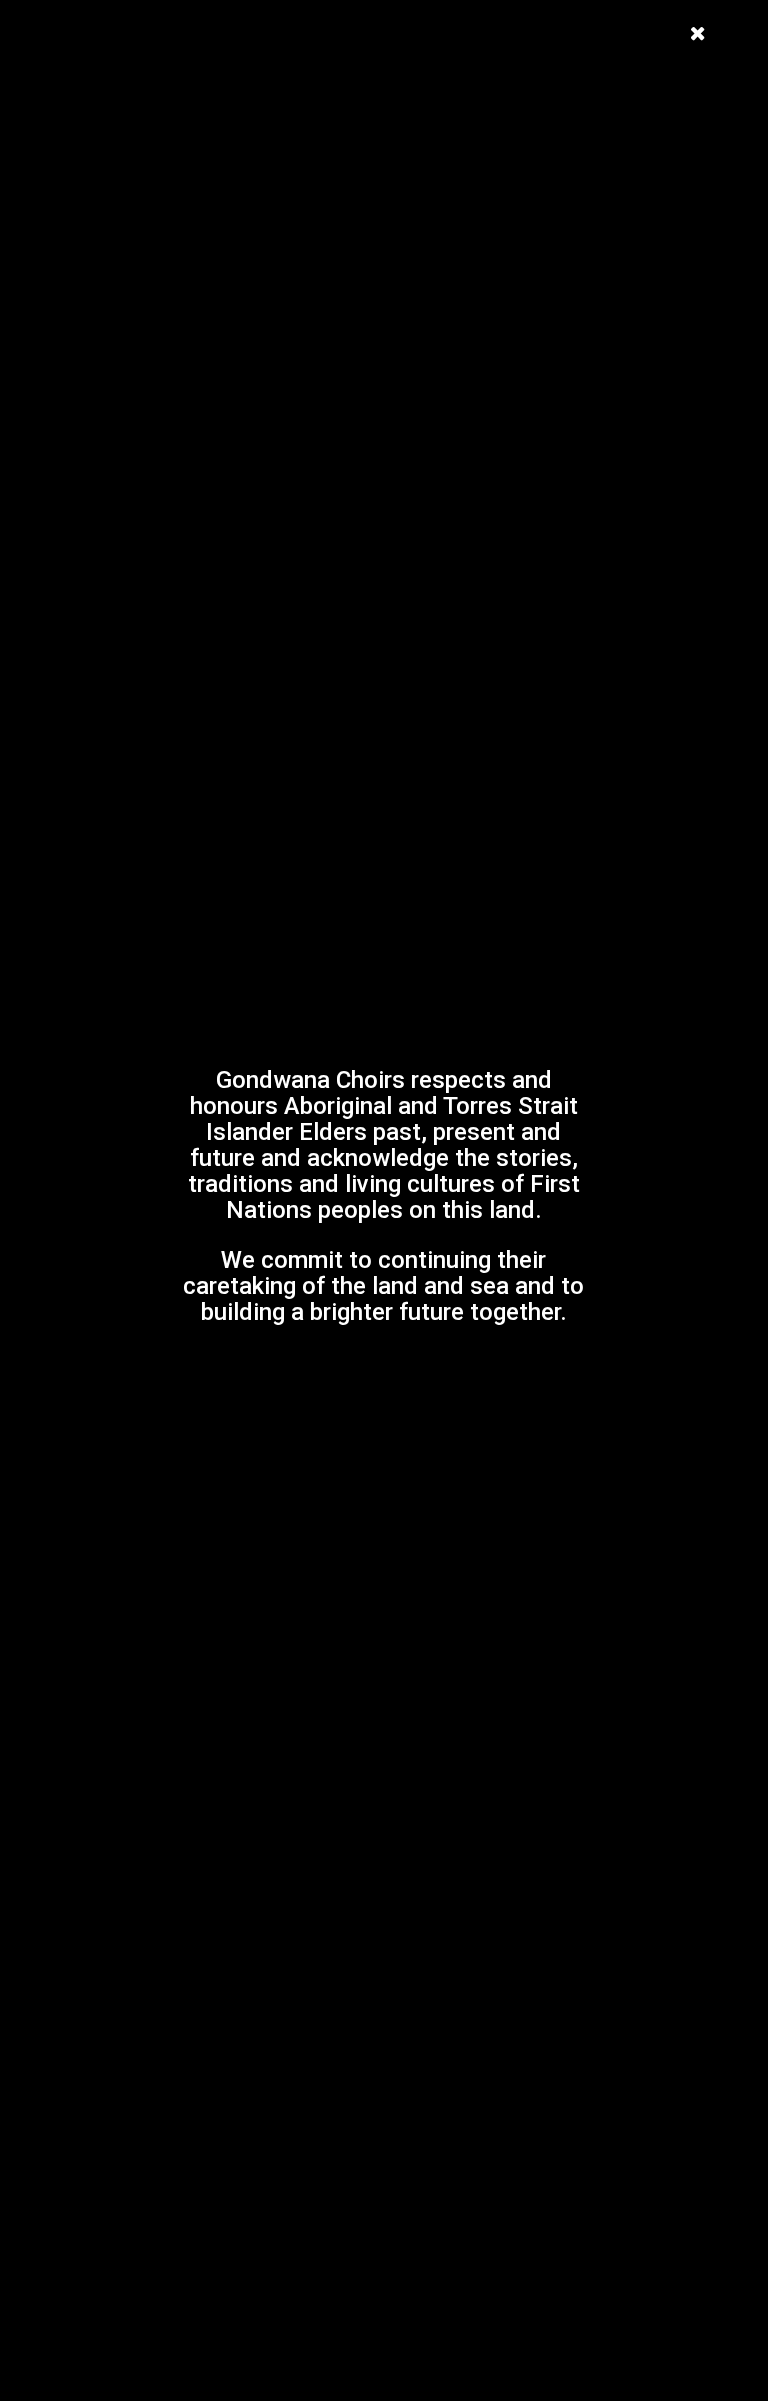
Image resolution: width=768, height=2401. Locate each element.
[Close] (698, 28)
